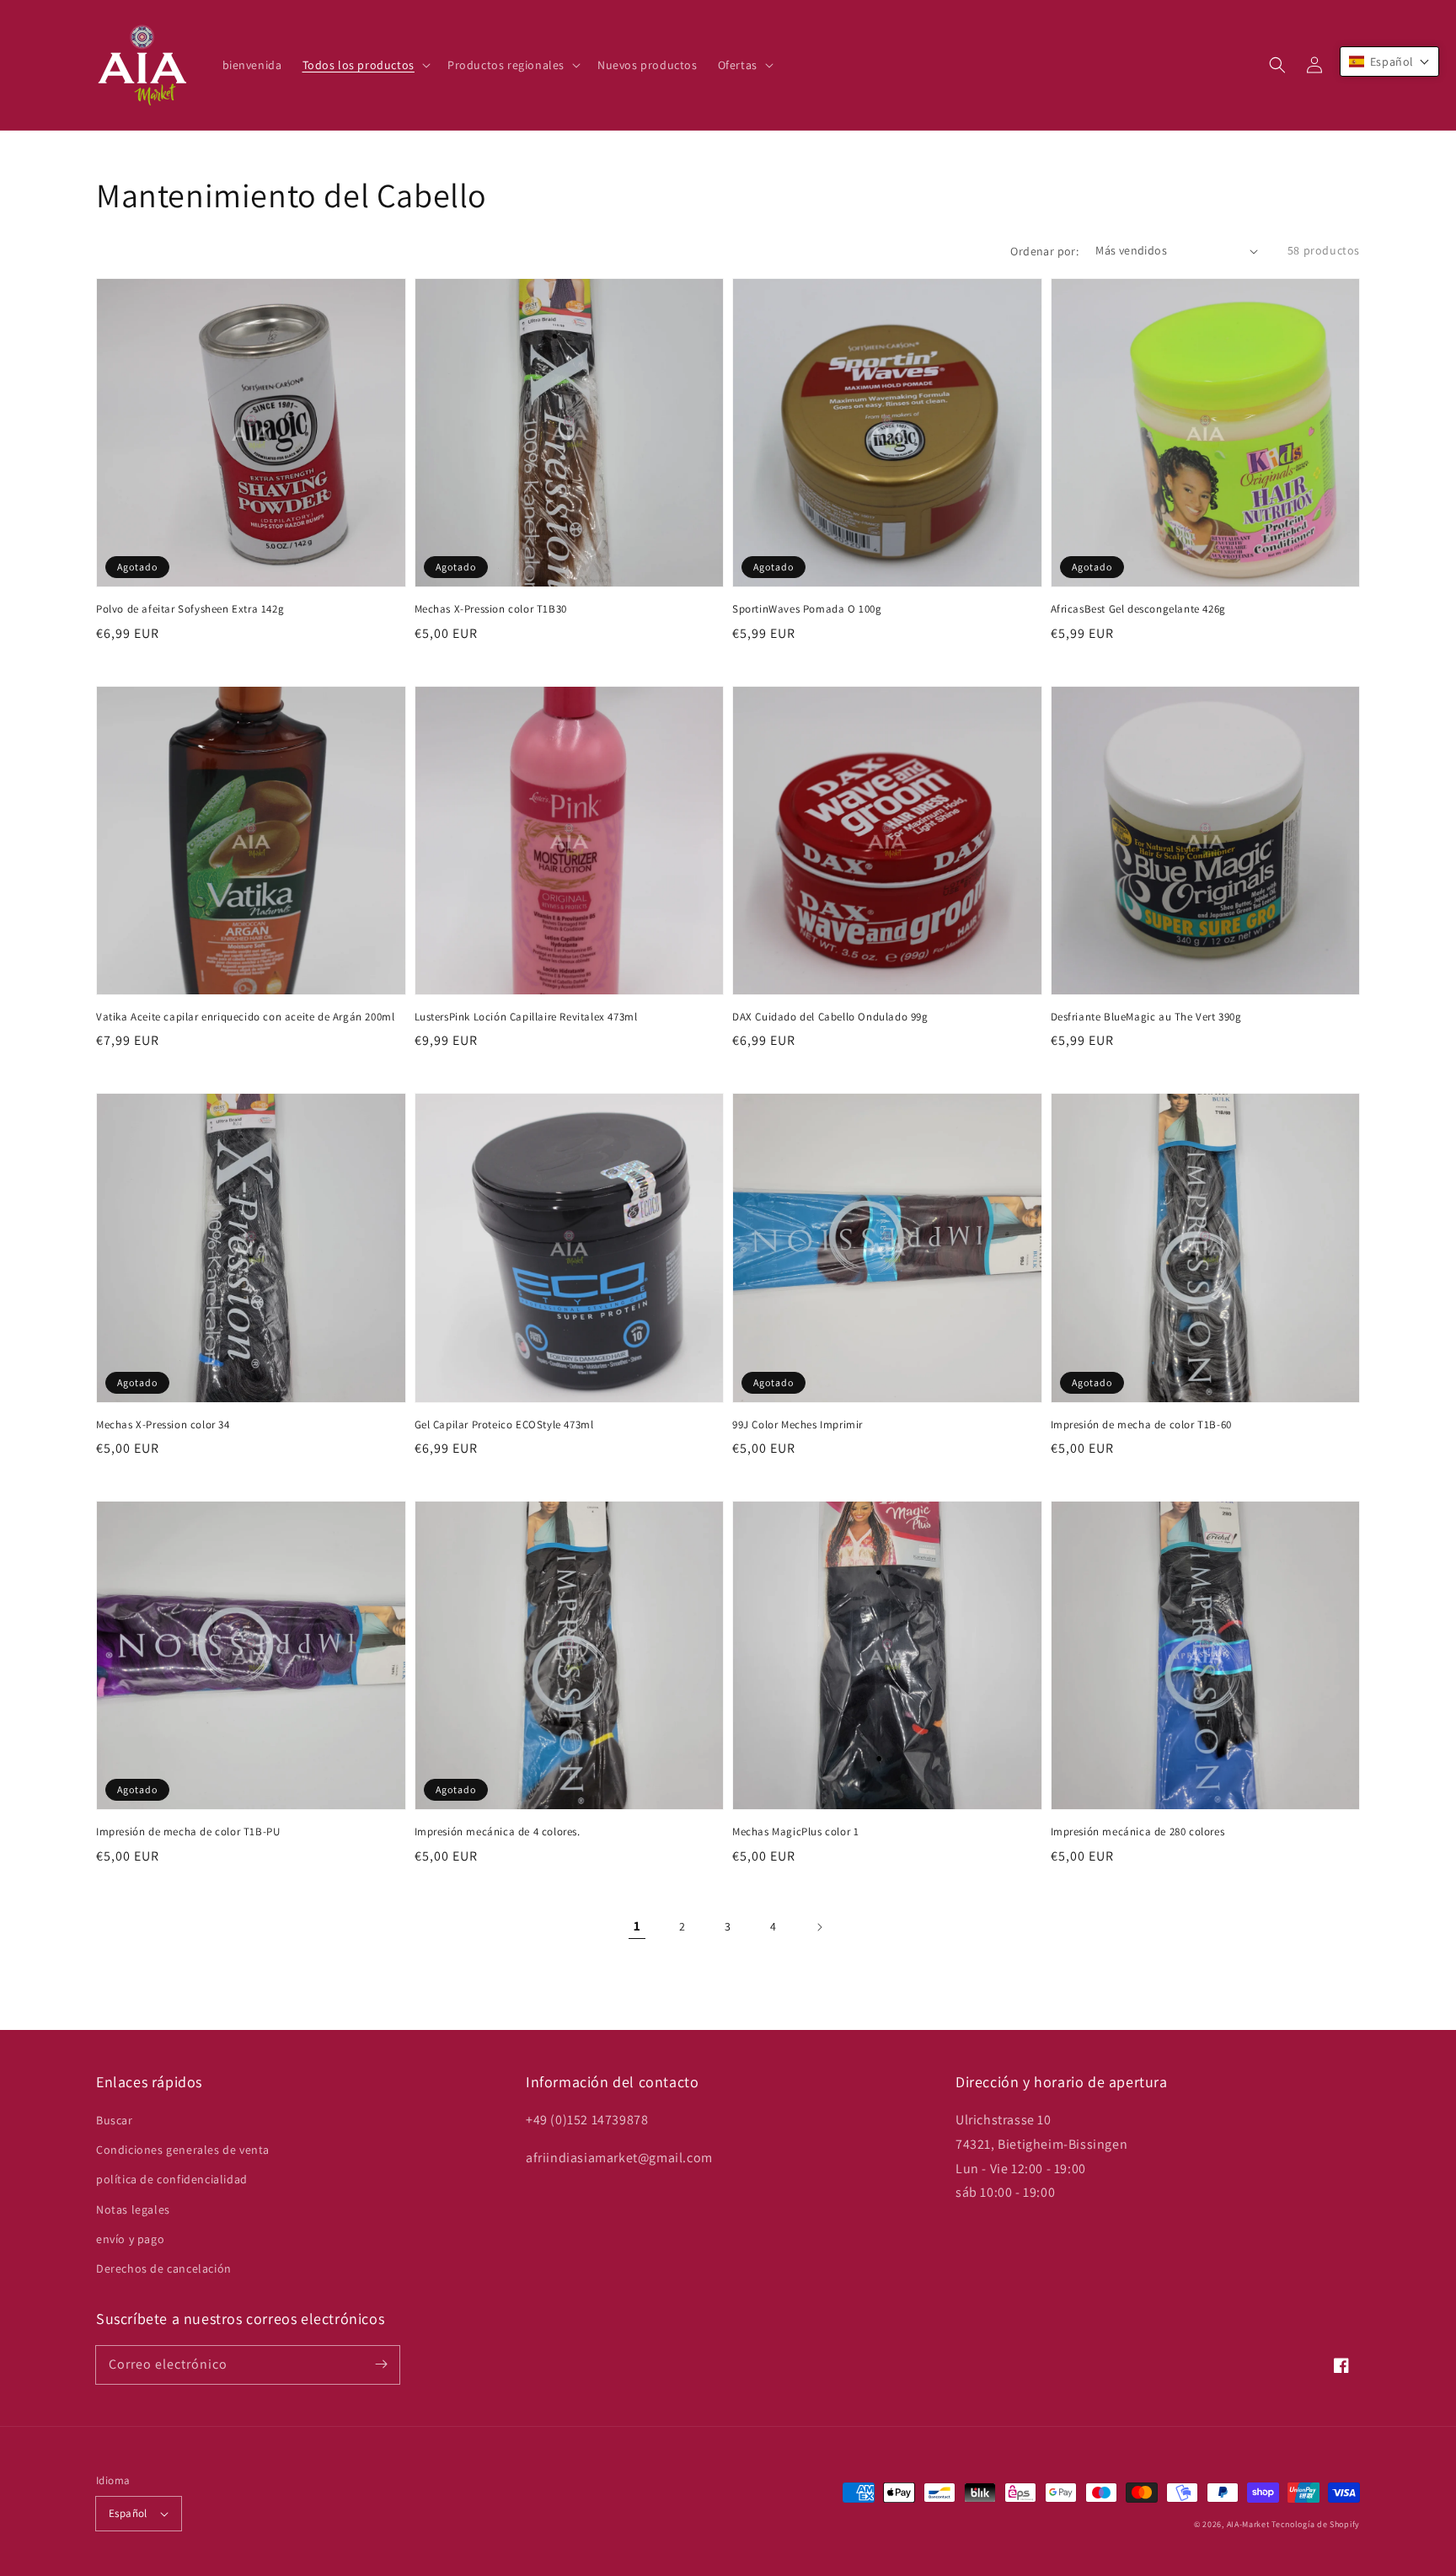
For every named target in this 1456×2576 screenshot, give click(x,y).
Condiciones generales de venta (183, 2150)
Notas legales (133, 2209)
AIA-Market (1248, 2524)
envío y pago (130, 2239)
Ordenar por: (1044, 251)
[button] (1277, 65)
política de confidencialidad (172, 2179)
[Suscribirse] (381, 2364)
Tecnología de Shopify (1316, 2524)
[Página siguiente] (819, 1927)
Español (128, 2513)
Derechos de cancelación (164, 2268)
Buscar (115, 2120)
